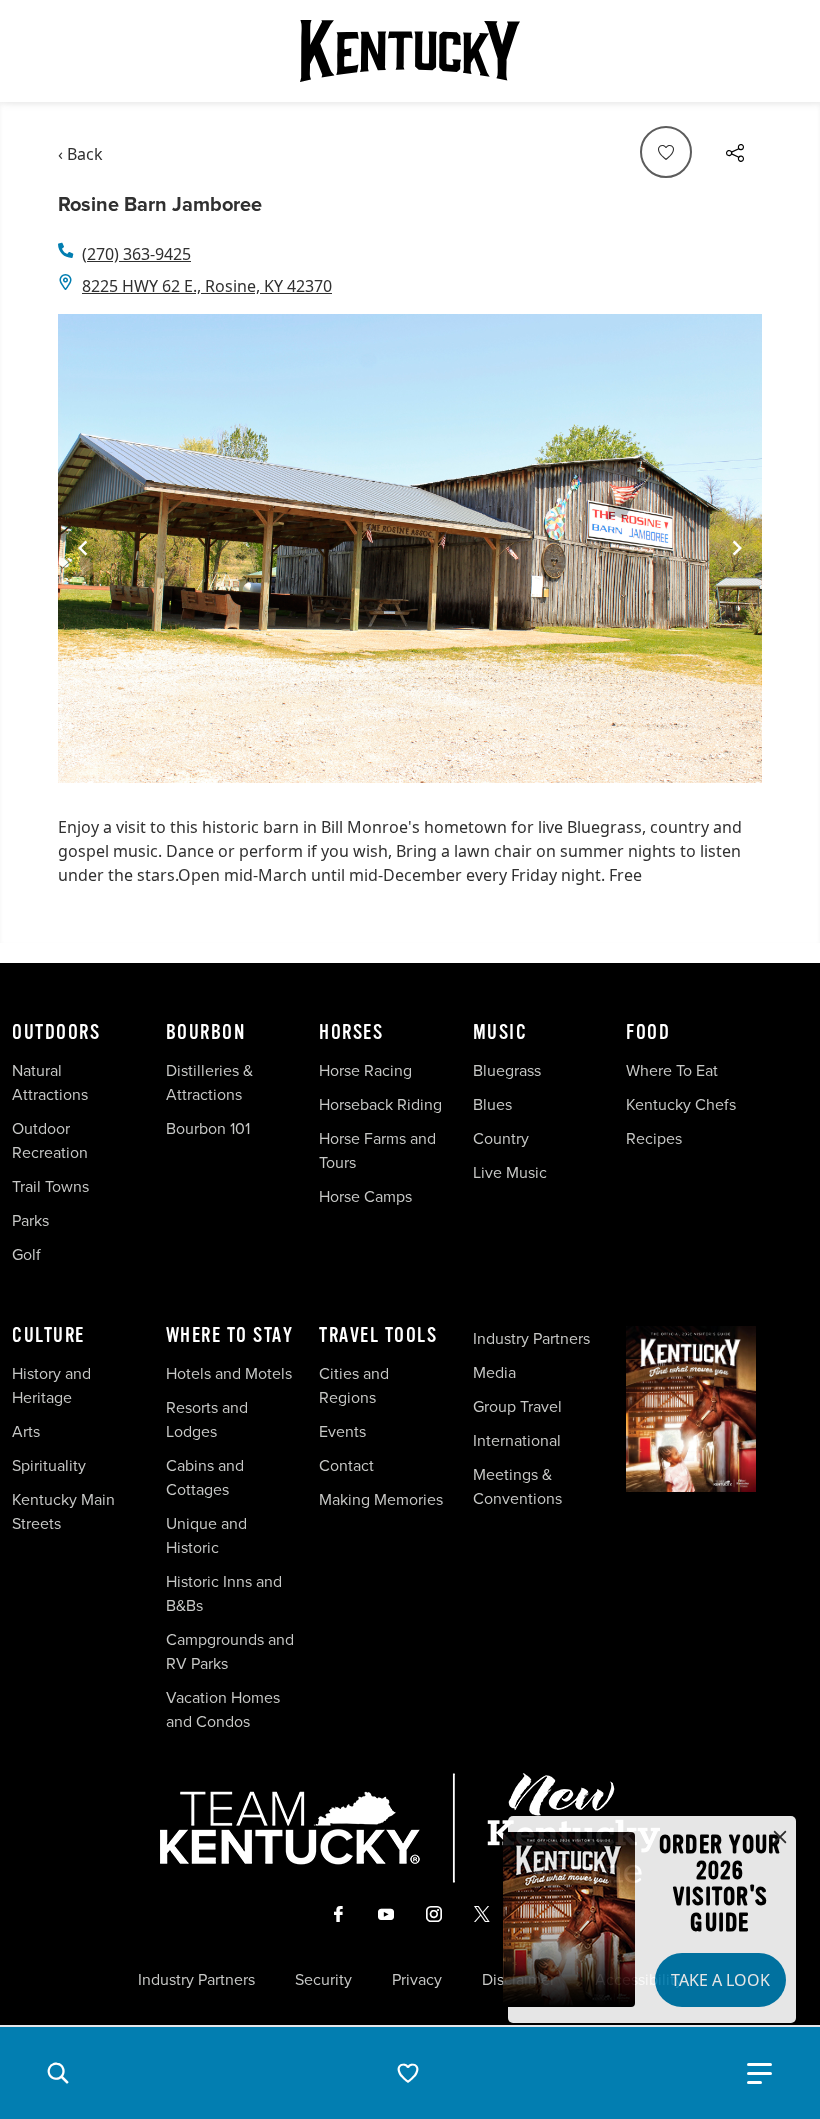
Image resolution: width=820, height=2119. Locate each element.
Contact (346, 1465)
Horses (351, 1033)
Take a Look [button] (720, 1980)
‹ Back (80, 154)
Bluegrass (507, 1070)
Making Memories (381, 1499)
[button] (58, 2073)
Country (501, 1138)
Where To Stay (230, 1336)
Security (323, 1979)
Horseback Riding (380, 1104)
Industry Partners (531, 1338)
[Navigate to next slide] (737, 548)
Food (648, 1033)
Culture (48, 1336)
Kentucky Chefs (681, 1104)
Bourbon (206, 1033)
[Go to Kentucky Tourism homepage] (410, 51)
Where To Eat (672, 1070)
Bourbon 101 (208, 1128)
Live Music (510, 1172)
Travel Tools (378, 1336)
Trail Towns (50, 1186)
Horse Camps (365, 1196)
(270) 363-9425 (136, 254)
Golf (26, 1254)
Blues (492, 1104)
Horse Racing (365, 1070)
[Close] (780, 1838)
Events (342, 1431)
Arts (26, 1431)
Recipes (656, 1138)
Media (494, 1372)
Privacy (417, 1979)
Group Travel (517, 1406)
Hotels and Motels (229, 1373)
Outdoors (56, 1033)
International (517, 1440)
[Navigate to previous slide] (83, 548)
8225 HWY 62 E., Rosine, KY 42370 (207, 286)
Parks (30, 1220)
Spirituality (51, 1465)
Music (500, 1033)
